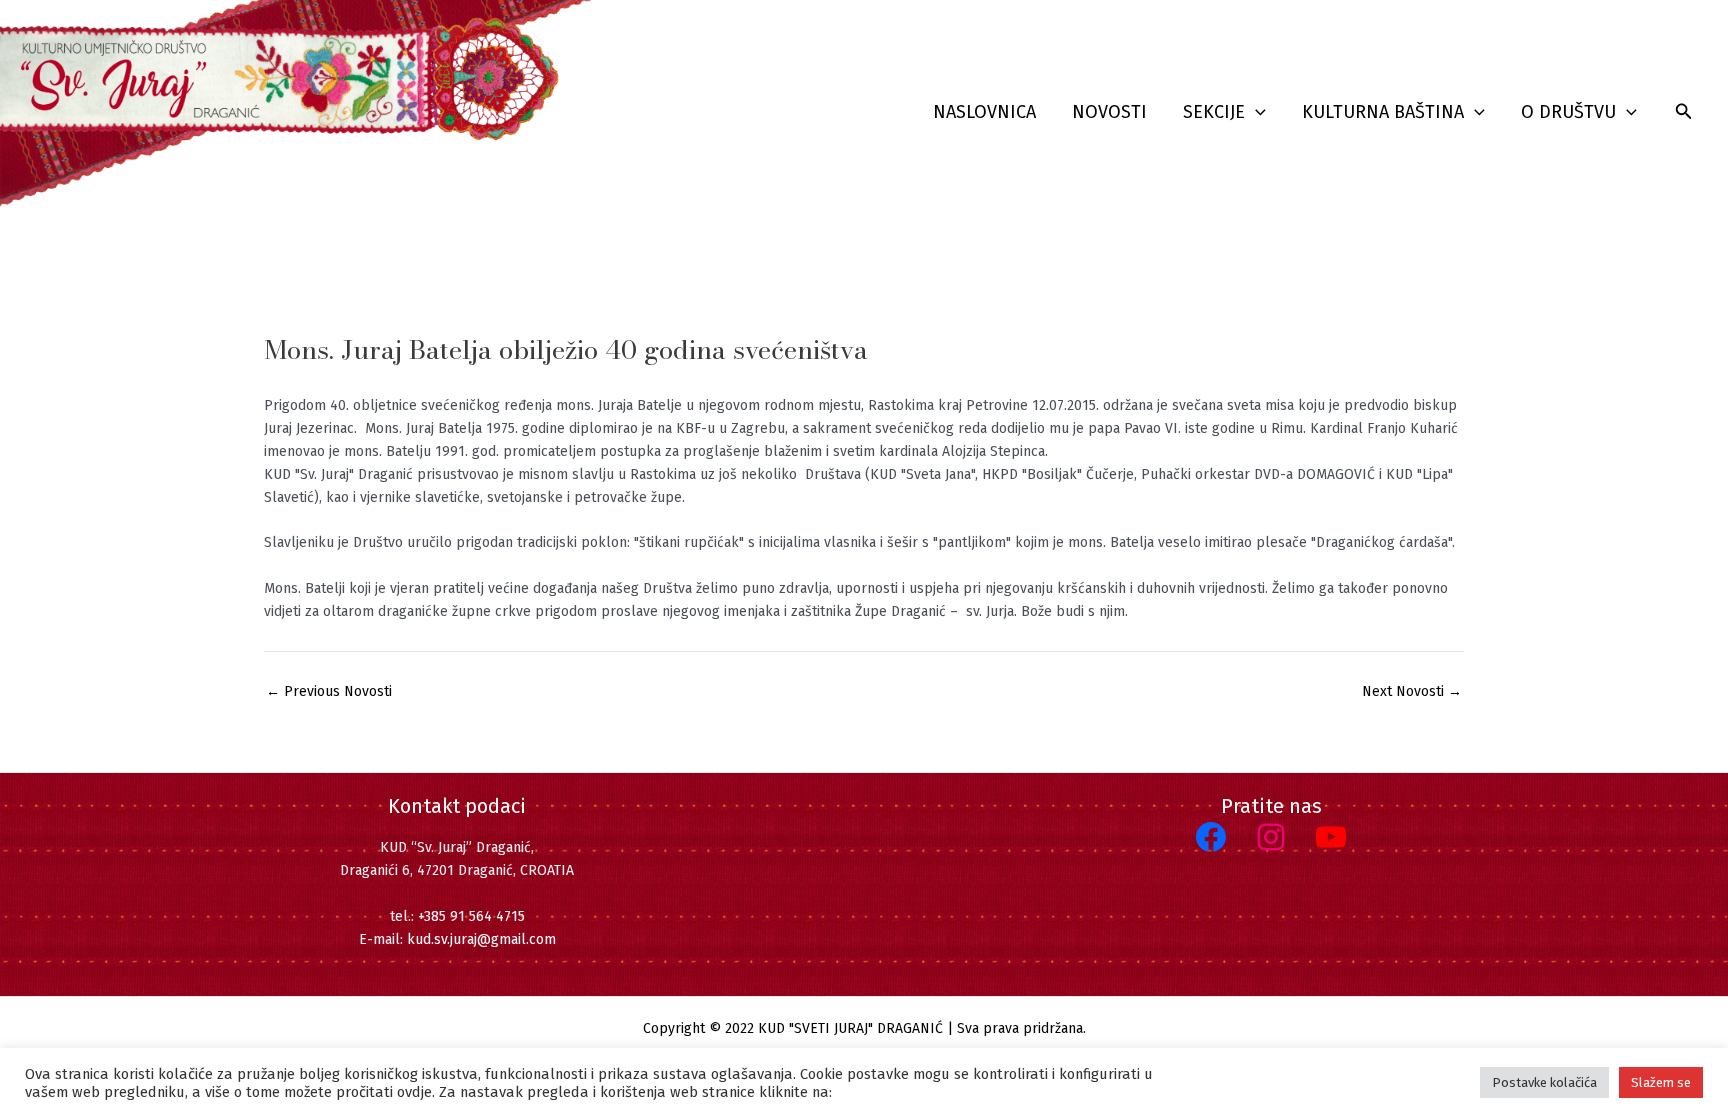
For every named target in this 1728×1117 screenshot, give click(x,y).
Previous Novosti (329, 692)
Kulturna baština (1383, 112)
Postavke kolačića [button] (1544, 1082)
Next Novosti (1412, 692)
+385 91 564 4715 (471, 916)
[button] (1255, 112)
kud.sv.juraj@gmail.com (481, 939)
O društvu (1568, 112)
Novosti (1109, 112)
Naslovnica (984, 112)
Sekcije (1214, 112)
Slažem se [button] (1661, 1082)
